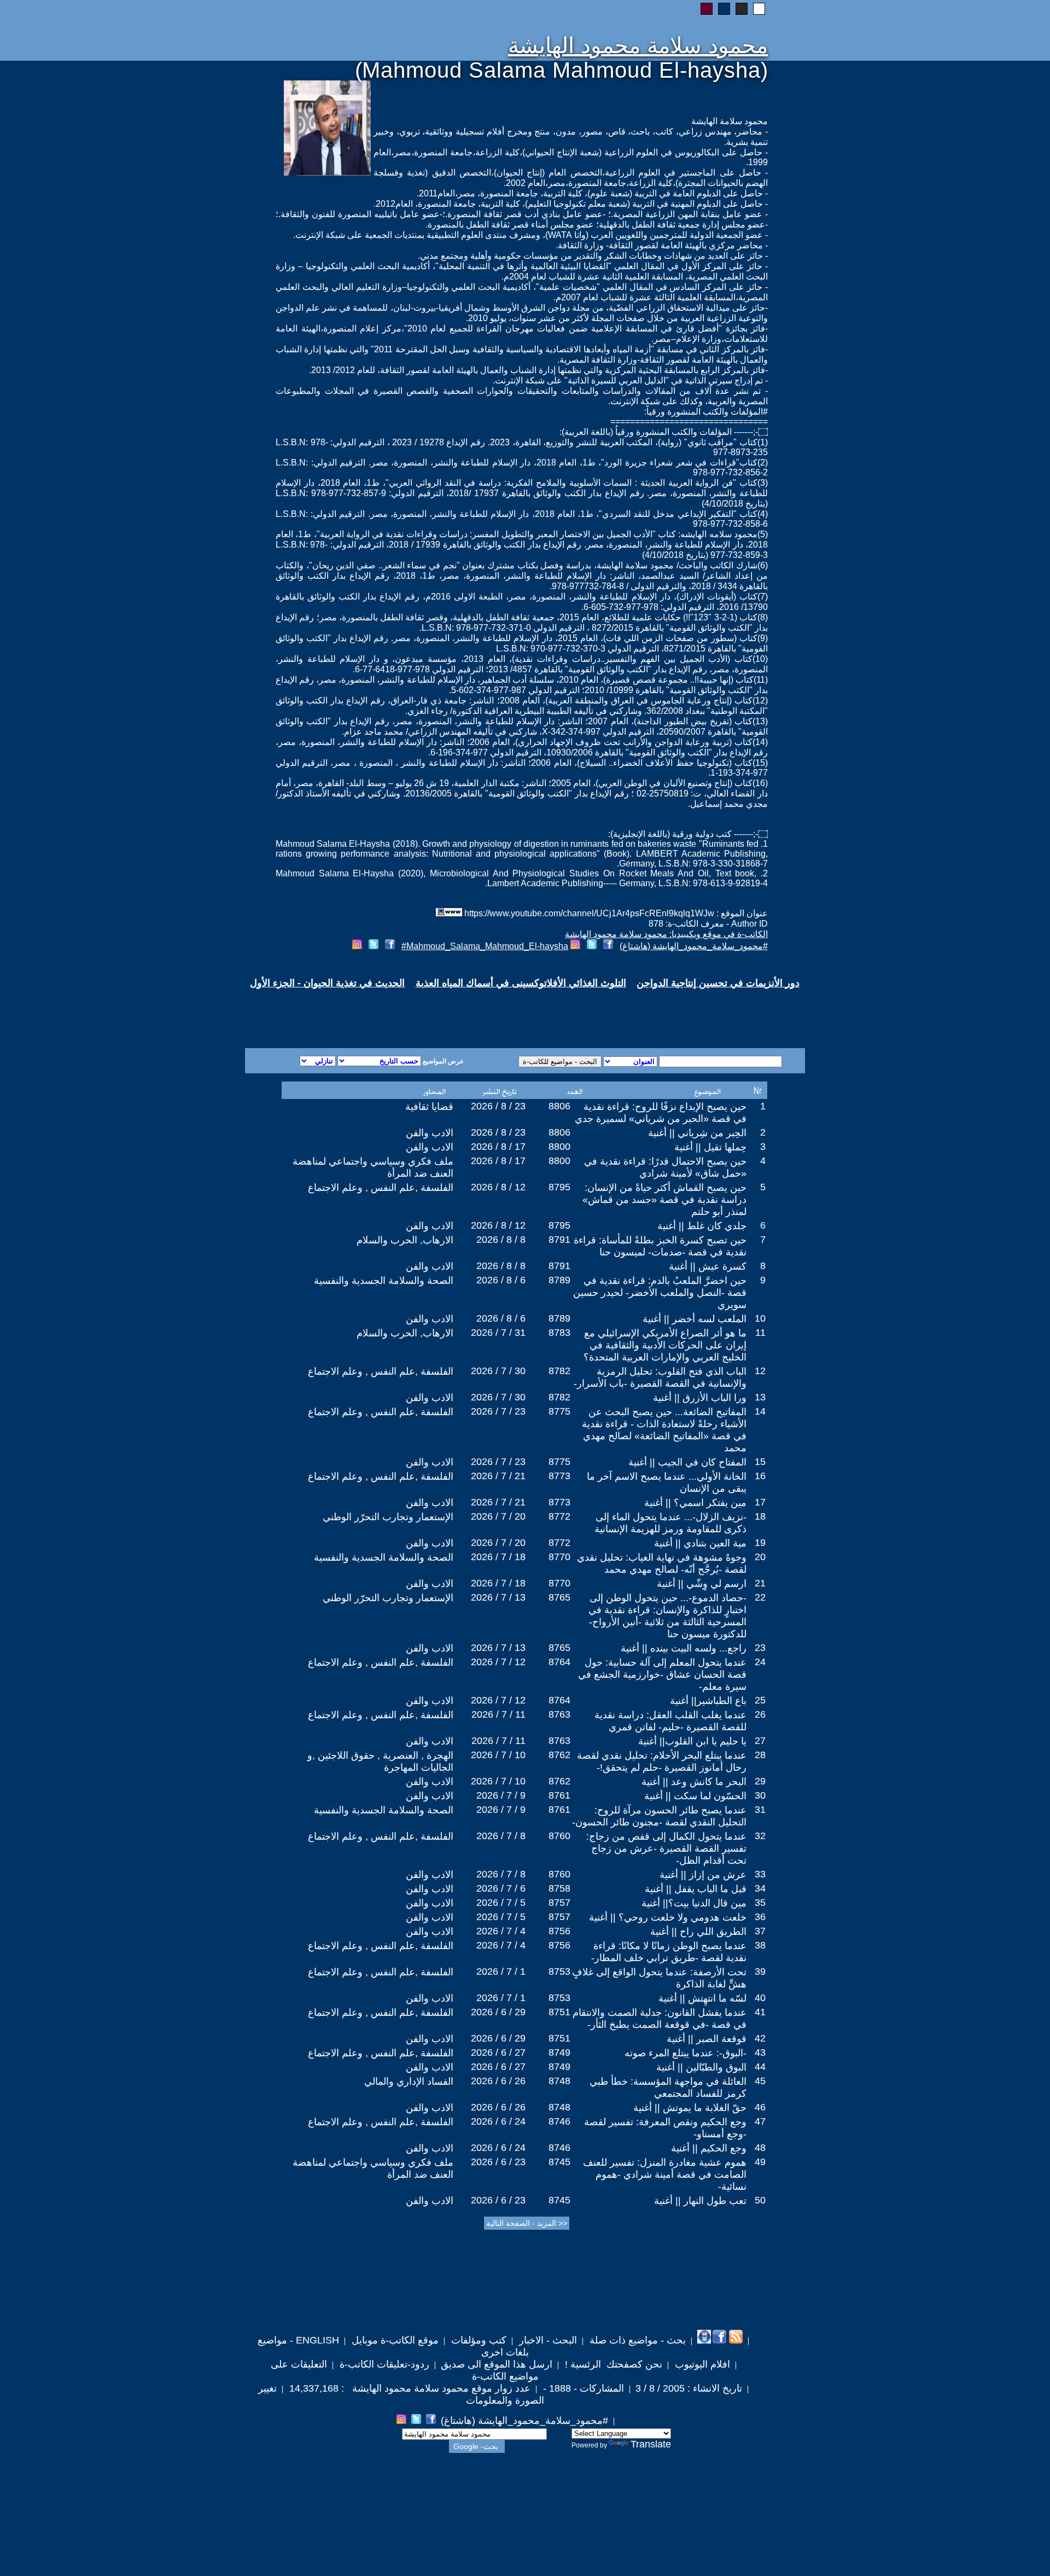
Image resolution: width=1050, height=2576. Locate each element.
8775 (559, 1411)
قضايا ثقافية (429, 1107)
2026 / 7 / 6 (501, 1888)
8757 (559, 1903)
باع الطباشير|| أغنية (708, 1701)
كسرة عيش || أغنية (708, 1266)
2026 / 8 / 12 (498, 1187)
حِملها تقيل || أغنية (710, 1147)
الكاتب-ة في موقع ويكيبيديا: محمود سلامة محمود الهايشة (666, 934)
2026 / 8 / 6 (501, 1280)
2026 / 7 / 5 (501, 1903)
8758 (559, 1888)
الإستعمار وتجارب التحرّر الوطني (388, 1517)
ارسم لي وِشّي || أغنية (702, 1584)
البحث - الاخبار (547, 2340)
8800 (559, 1147)
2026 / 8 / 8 (501, 1240)
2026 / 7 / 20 (498, 1516)
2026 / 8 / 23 (498, 1106)
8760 (559, 1836)
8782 (559, 1371)
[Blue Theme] (724, 9)
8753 (559, 1972)
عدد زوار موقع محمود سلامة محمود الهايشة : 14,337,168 (409, 2388)
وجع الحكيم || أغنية (709, 2148)
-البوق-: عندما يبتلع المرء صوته (686, 2053)
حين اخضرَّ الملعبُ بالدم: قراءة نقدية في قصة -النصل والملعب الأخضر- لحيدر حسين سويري (660, 1293)
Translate (651, 2444)
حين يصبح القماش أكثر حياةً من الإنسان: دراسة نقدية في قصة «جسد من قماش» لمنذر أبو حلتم (664, 1200)
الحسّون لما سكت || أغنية (695, 1796)
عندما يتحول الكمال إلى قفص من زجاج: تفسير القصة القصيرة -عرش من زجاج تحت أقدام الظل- (666, 1848)
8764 (559, 1662)
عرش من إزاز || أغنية (703, 1875)
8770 (559, 1557)
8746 (559, 2121)
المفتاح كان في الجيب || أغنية (687, 1462)
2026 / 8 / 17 (498, 1147)
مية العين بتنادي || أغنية (700, 1543)
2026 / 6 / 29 (498, 2012)
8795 (559, 1187)
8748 (559, 2081)
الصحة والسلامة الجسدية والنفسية (384, 1281)
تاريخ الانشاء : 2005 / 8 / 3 (689, 2388)
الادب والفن (430, 1133)
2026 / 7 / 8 (501, 1836)
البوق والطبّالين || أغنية (701, 2067)
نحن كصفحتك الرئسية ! (612, 2364)
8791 (559, 1240)
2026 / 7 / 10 (498, 1755)
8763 (559, 1714)
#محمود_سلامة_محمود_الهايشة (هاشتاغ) (694, 946)
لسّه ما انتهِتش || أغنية (702, 1998)
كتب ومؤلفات (477, 2340)
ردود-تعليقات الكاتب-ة (383, 2364)
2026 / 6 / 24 (498, 2121)
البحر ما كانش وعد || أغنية (694, 1782)
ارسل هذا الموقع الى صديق (497, 2364)
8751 (559, 2012)
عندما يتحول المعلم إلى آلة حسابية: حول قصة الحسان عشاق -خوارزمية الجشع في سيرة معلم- (662, 1674)
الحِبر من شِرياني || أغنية (697, 1133)
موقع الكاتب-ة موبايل (394, 2340)
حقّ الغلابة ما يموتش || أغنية (690, 2108)
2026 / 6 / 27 (498, 2052)
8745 (559, 2162)
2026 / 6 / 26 (498, 2081)
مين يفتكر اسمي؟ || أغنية (695, 1503)
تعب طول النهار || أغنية (700, 2201)
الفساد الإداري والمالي (409, 2081)
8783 (559, 1333)
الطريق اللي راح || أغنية (698, 1932)
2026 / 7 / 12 (498, 1662)
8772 (559, 1516)
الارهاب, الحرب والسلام (405, 1240)
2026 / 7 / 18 (498, 1557)
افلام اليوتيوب (701, 2364)
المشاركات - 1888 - (582, 2388)
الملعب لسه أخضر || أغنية (695, 1319)
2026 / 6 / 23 (498, 2162)
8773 (559, 1476)
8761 (559, 1795)
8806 (559, 1106)
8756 (559, 1931)
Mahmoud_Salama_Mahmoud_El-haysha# (485, 946)
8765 (559, 1597)
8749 (559, 2052)
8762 (559, 1755)
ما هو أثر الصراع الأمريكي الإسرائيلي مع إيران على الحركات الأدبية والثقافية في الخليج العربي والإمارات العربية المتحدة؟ (665, 1345)
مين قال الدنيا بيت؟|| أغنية (694, 1903)
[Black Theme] (742, 9)
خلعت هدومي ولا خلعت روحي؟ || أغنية (668, 1917)
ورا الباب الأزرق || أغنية (700, 1398)
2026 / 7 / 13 (498, 1597)
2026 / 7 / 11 (498, 1714)
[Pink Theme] (707, 9)
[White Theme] (759, 9)
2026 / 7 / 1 (501, 1972)
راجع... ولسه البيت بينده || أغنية (684, 1648)
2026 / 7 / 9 (501, 1795)
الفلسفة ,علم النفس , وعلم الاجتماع (381, 1188)
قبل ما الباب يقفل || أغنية (696, 1889)
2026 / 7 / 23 (498, 1411)
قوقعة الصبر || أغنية (707, 2039)
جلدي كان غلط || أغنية (702, 1226)
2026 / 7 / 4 (501, 1931)
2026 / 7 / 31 (498, 1333)
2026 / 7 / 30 (498, 1371)
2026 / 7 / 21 (498, 1476)
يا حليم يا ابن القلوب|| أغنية (692, 1741)
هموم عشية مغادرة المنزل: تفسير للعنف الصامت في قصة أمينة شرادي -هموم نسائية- (665, 2174)
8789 (559, 1280)
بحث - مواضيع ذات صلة (636, 2340)
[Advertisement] (393, 1009)
